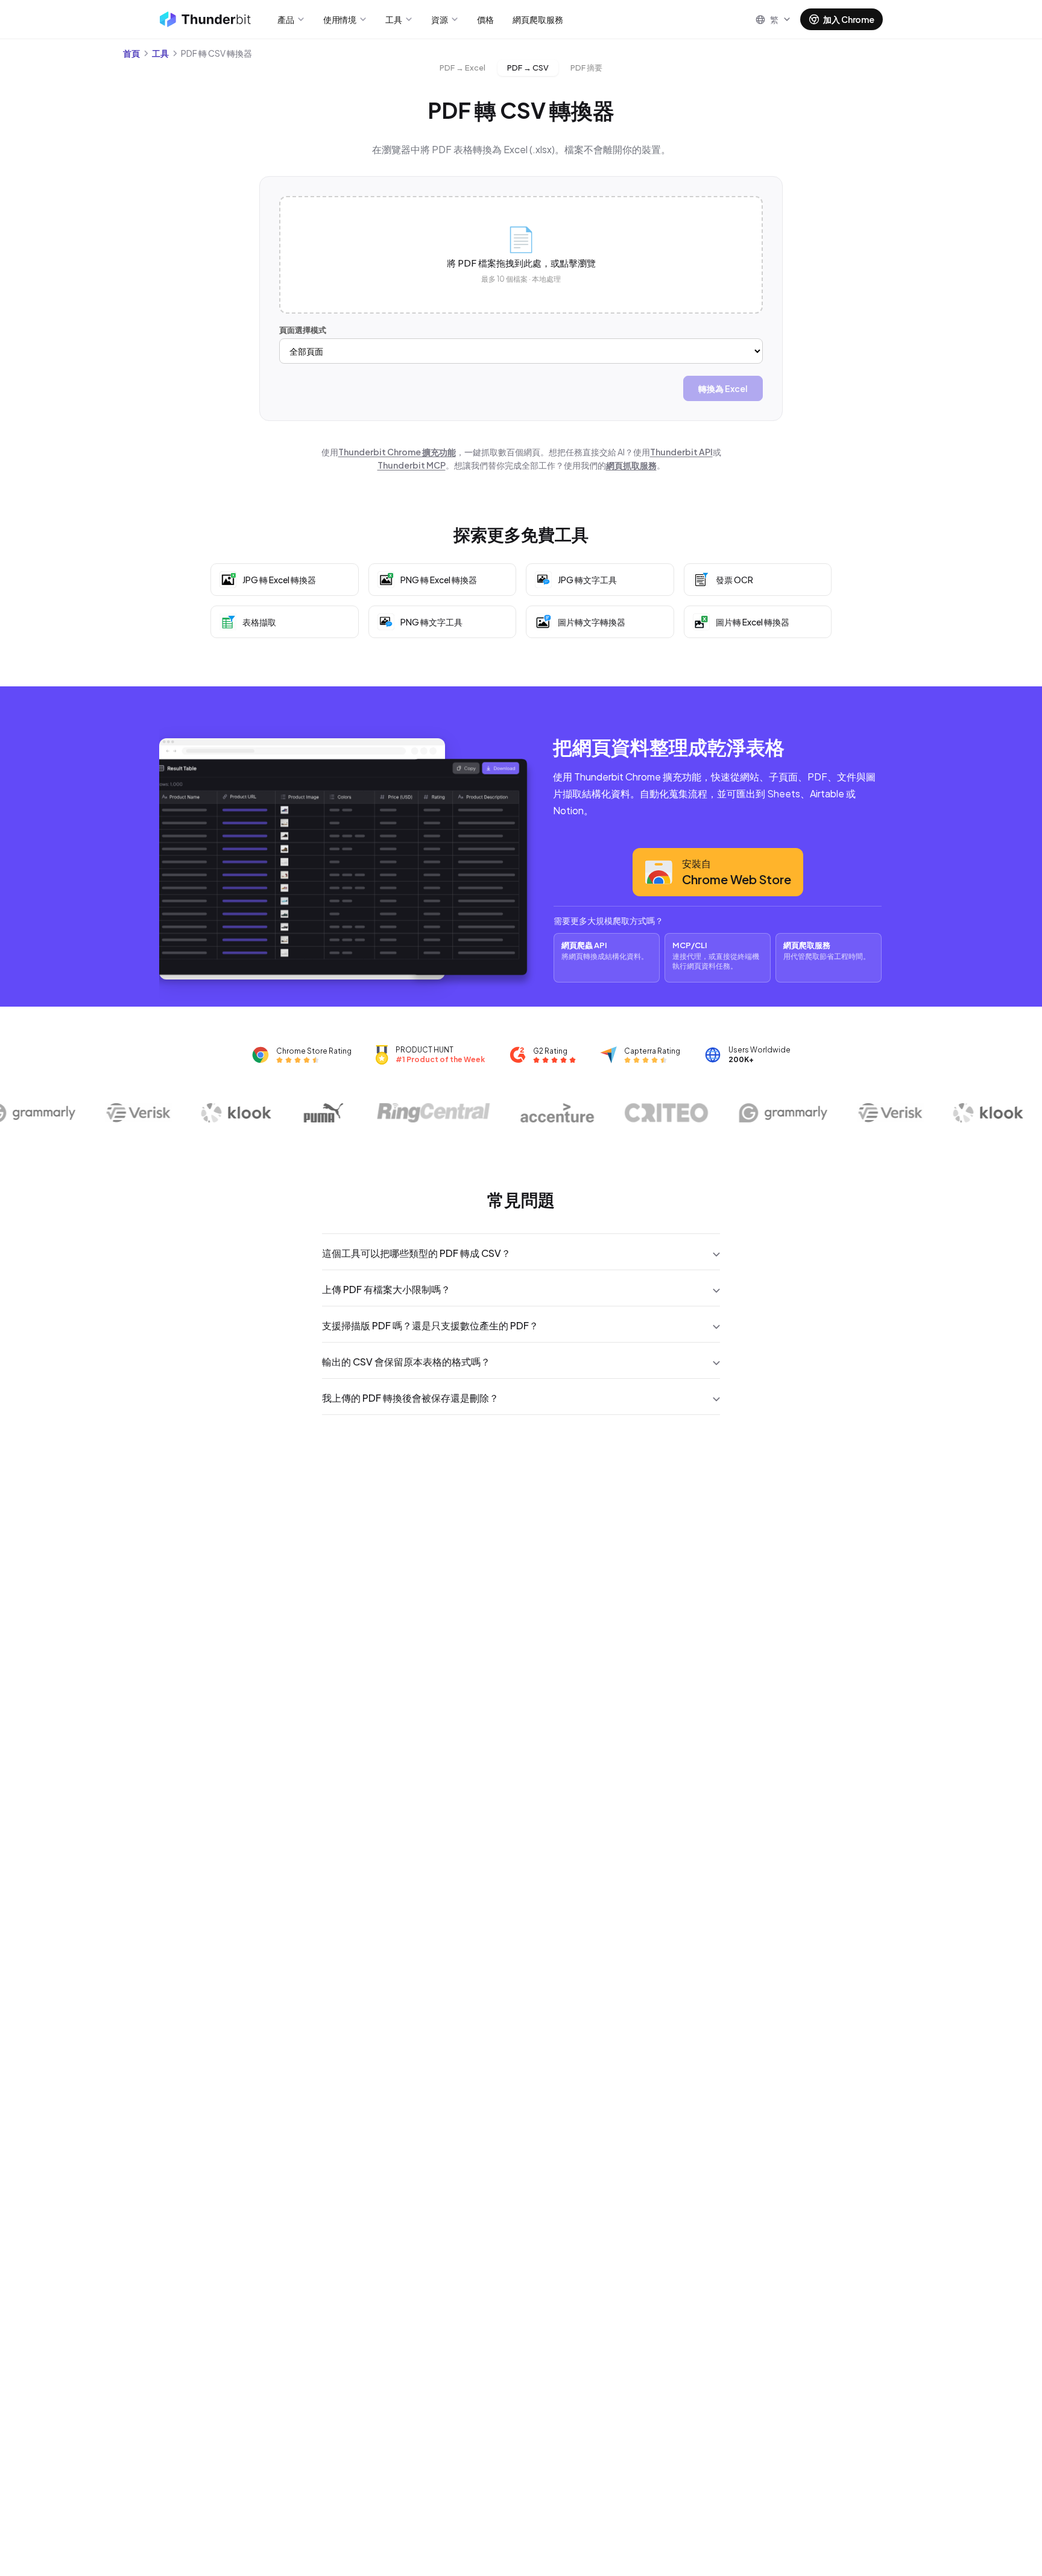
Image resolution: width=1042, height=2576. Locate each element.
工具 (160, 53)
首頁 (131, 53)
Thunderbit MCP (412, 465)
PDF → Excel (463, 68)
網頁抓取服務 (631, 465)
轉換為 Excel (723, 388)
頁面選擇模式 (303, 330)
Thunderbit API (681, 452)
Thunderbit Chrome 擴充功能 (397, 452)
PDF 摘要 (586, 68)
